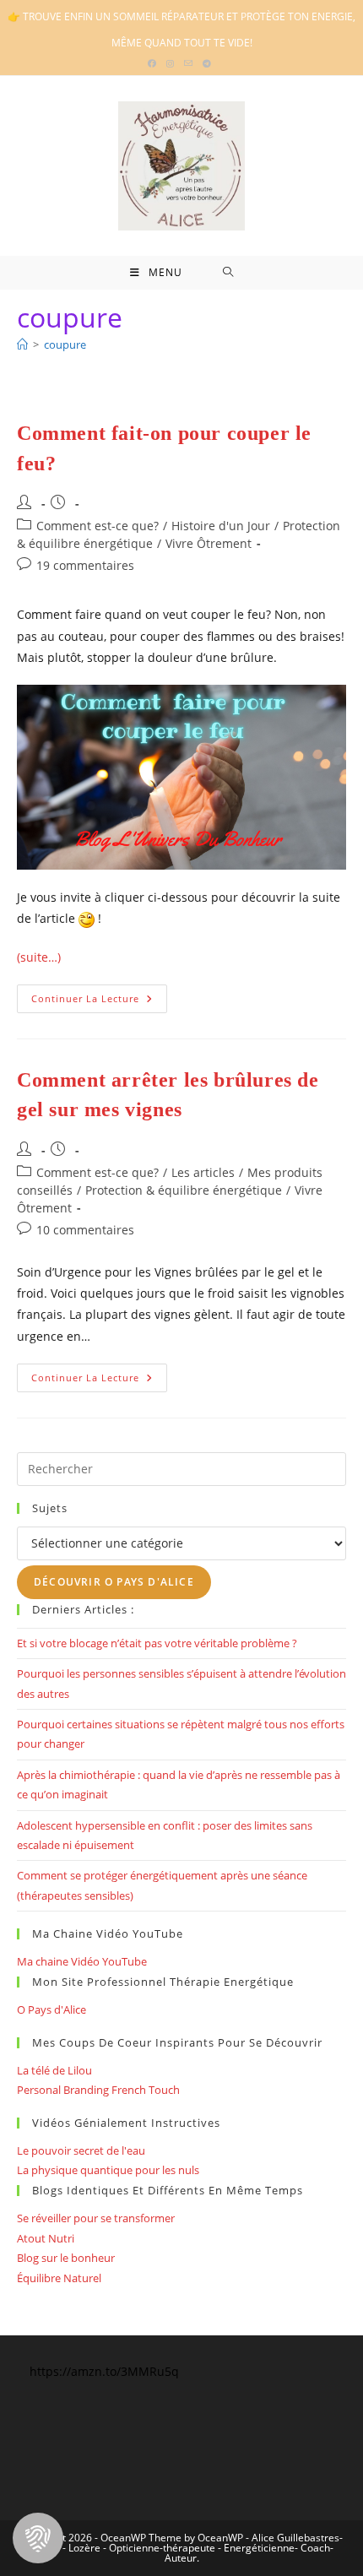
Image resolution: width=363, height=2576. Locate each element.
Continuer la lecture (99, 1002)
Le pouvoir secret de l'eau (81, 2150)
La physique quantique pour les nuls (108, 2170)
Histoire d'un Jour (221, 526)
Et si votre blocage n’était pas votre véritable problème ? (157, 1643)
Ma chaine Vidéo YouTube (82, 1961)
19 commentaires (85, 565)
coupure (65, 344)
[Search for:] (228, 273)
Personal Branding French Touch (98, 2090)
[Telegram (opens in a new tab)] (207, 63)
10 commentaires (85, 1230)
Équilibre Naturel (59, 2278)
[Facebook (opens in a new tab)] (154, 63)
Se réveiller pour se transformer (96, 2218)
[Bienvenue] (22, 344)
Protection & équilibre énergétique (184, 1190)
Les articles (203, 1172)
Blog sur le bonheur (66, 2258)
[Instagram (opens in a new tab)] (170, 63)
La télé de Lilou (54, 2070)
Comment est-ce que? (98, 526)
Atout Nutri (46, 2238)
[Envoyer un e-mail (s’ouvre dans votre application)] (188, 63)
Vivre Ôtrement (209, 543)
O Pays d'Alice (51, 2009)
